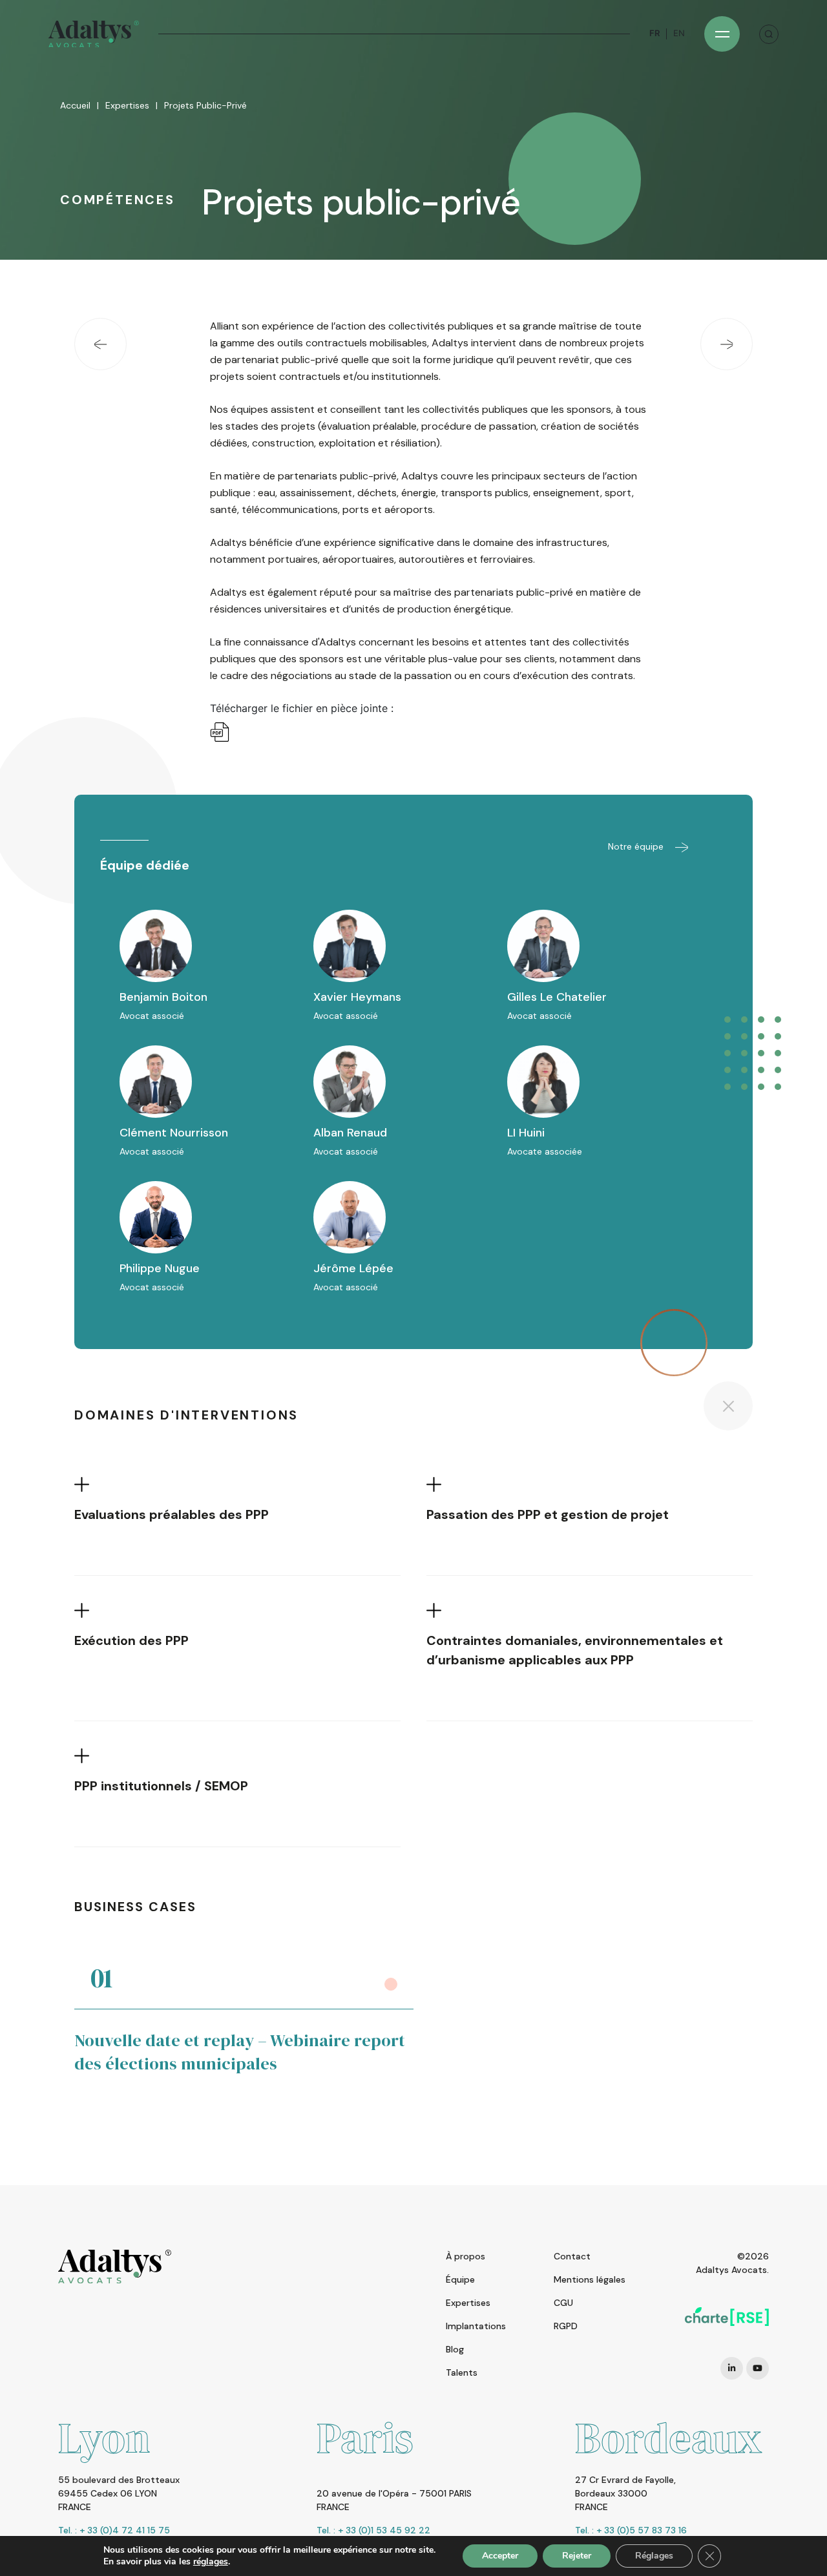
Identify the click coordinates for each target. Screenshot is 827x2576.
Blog (455, 2349)
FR (654, 33)
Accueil (75, 105)
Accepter (500, 2556)
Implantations (476, 2326)
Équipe (460, 2279)
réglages (211, 2562)
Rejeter (577, 2556)
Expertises (127, 105)
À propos (466, 2256)
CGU (563, 2303)
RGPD (566, 2326)
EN (679, 33)
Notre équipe (637, 846)
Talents (462, 2372)
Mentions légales (590, 2279)
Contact (572, 2256)
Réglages (654, 2556)
